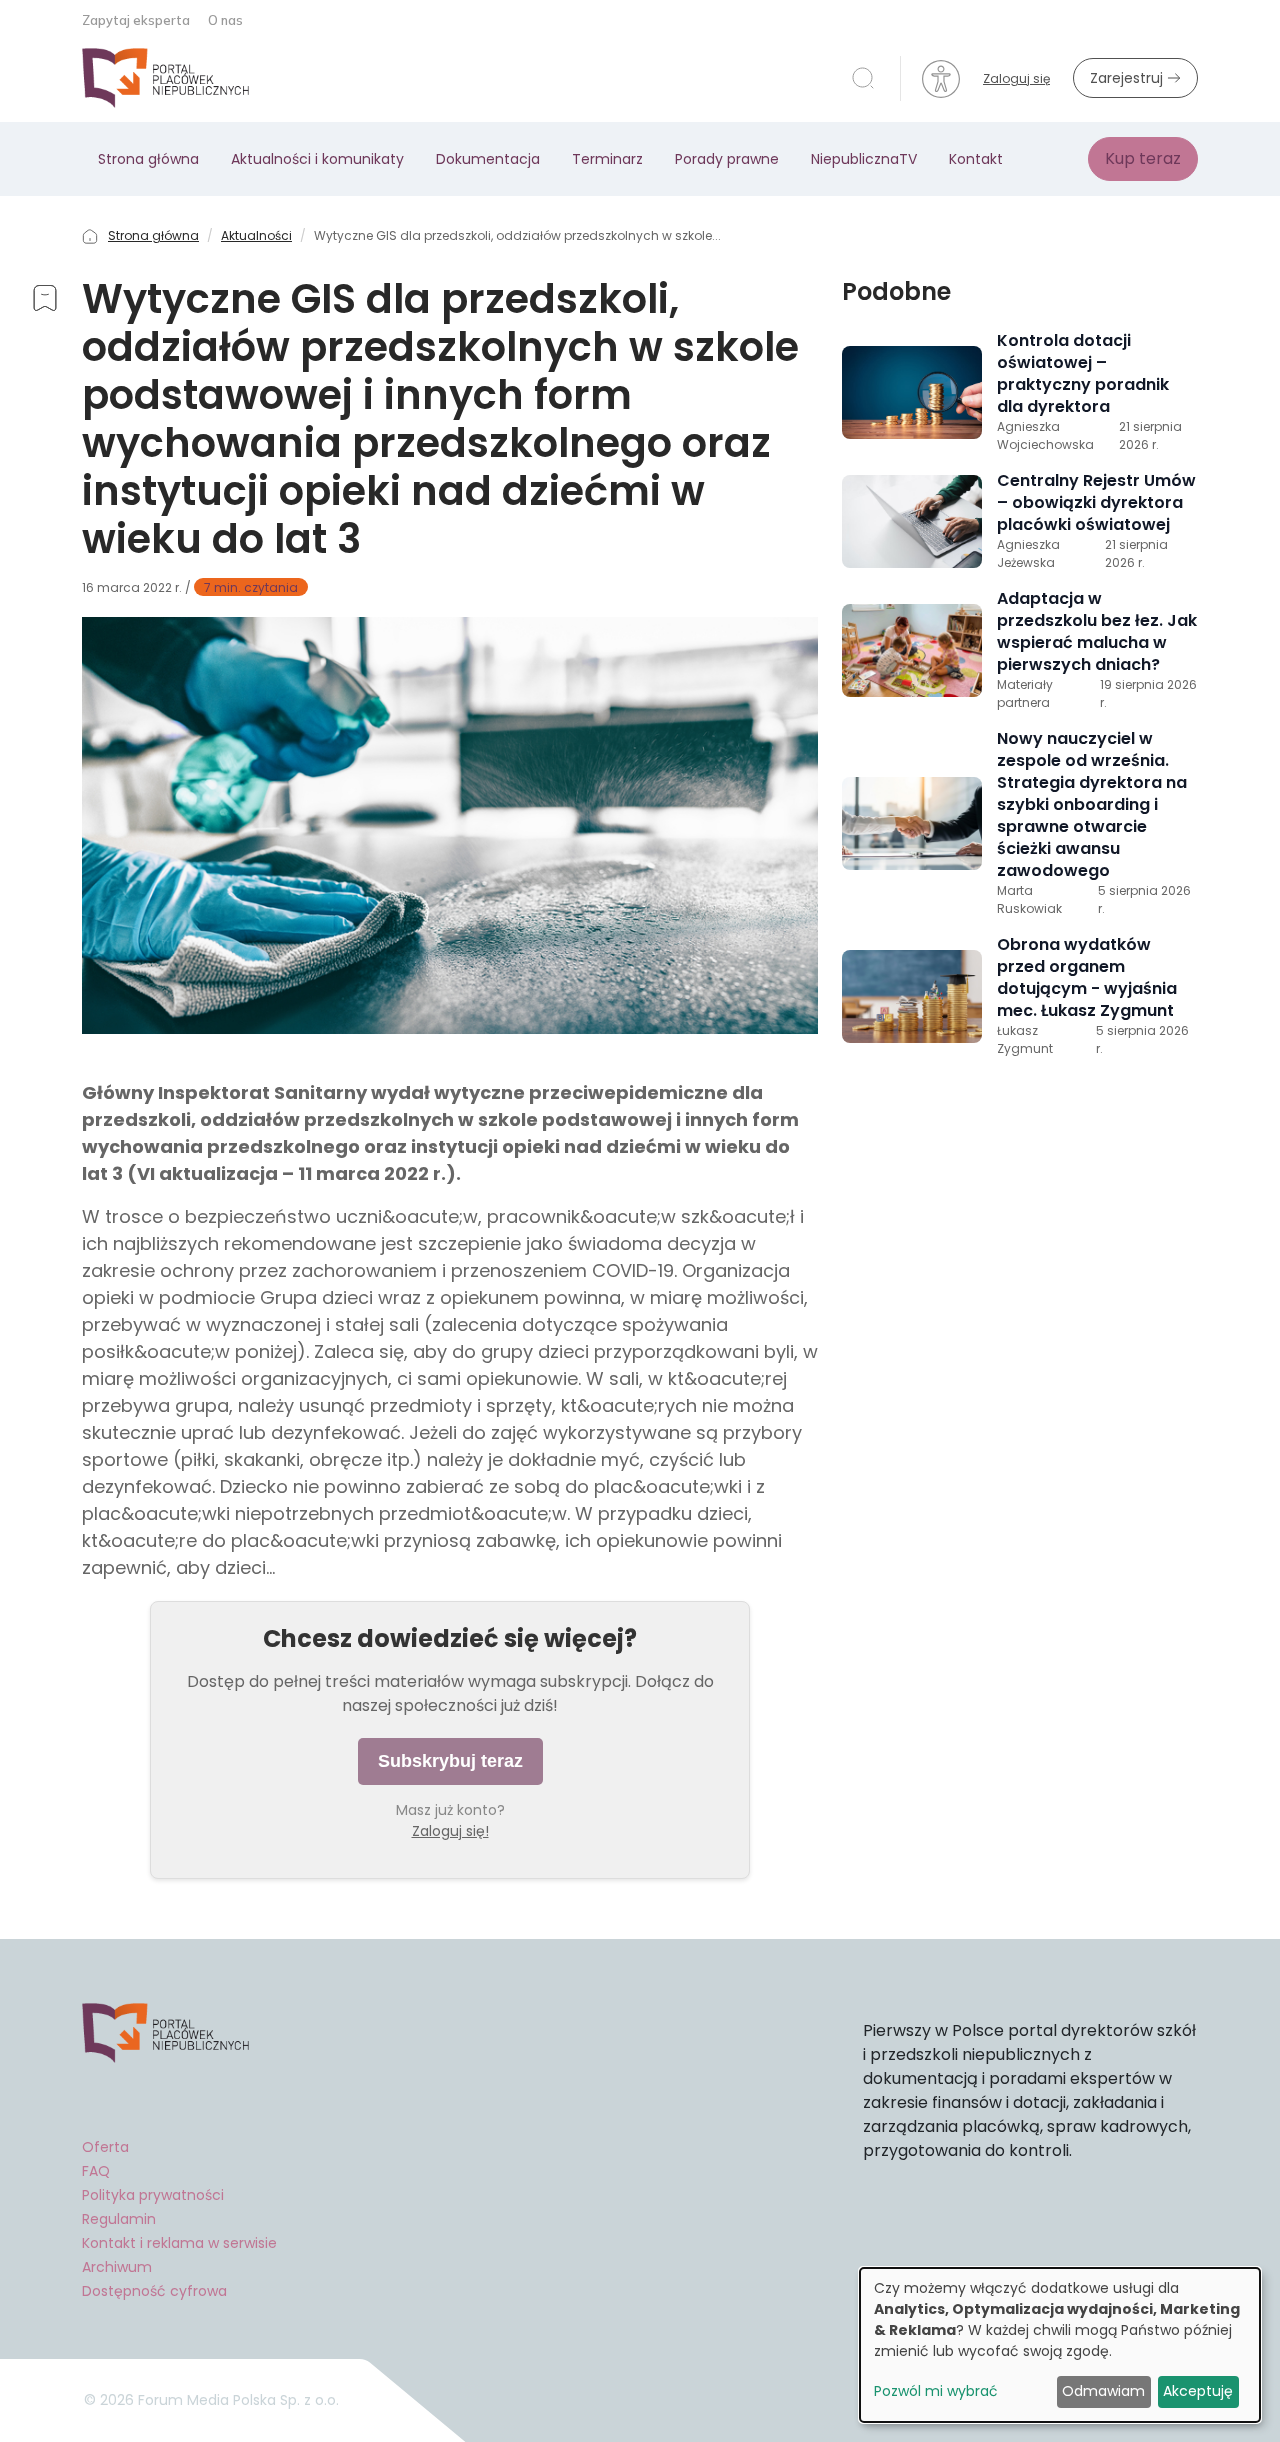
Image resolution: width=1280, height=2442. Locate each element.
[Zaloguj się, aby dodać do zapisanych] (45, 301)
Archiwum (117, 2267)
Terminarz (607, 159)
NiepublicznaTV (864, 159)
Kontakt (976, 159)
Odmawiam (1103, 2391)
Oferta (105, 2147)
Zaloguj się (1016, 78)
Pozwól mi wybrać (936, 2391)
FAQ (96, 2171)
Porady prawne (727, 159)
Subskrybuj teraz (450, 1761)
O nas (225, 20)
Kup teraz (1143, 158)
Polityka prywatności (153, 2195)
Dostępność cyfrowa (154, 2291)
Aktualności (256, 235)
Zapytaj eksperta (137, 20)
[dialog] (1060, 2345)
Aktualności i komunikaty (317, 159)
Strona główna (148, 159)
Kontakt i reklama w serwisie (179, 2243)
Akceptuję (1198, 2391)
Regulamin (119, 2219)
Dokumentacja (488, 159)
